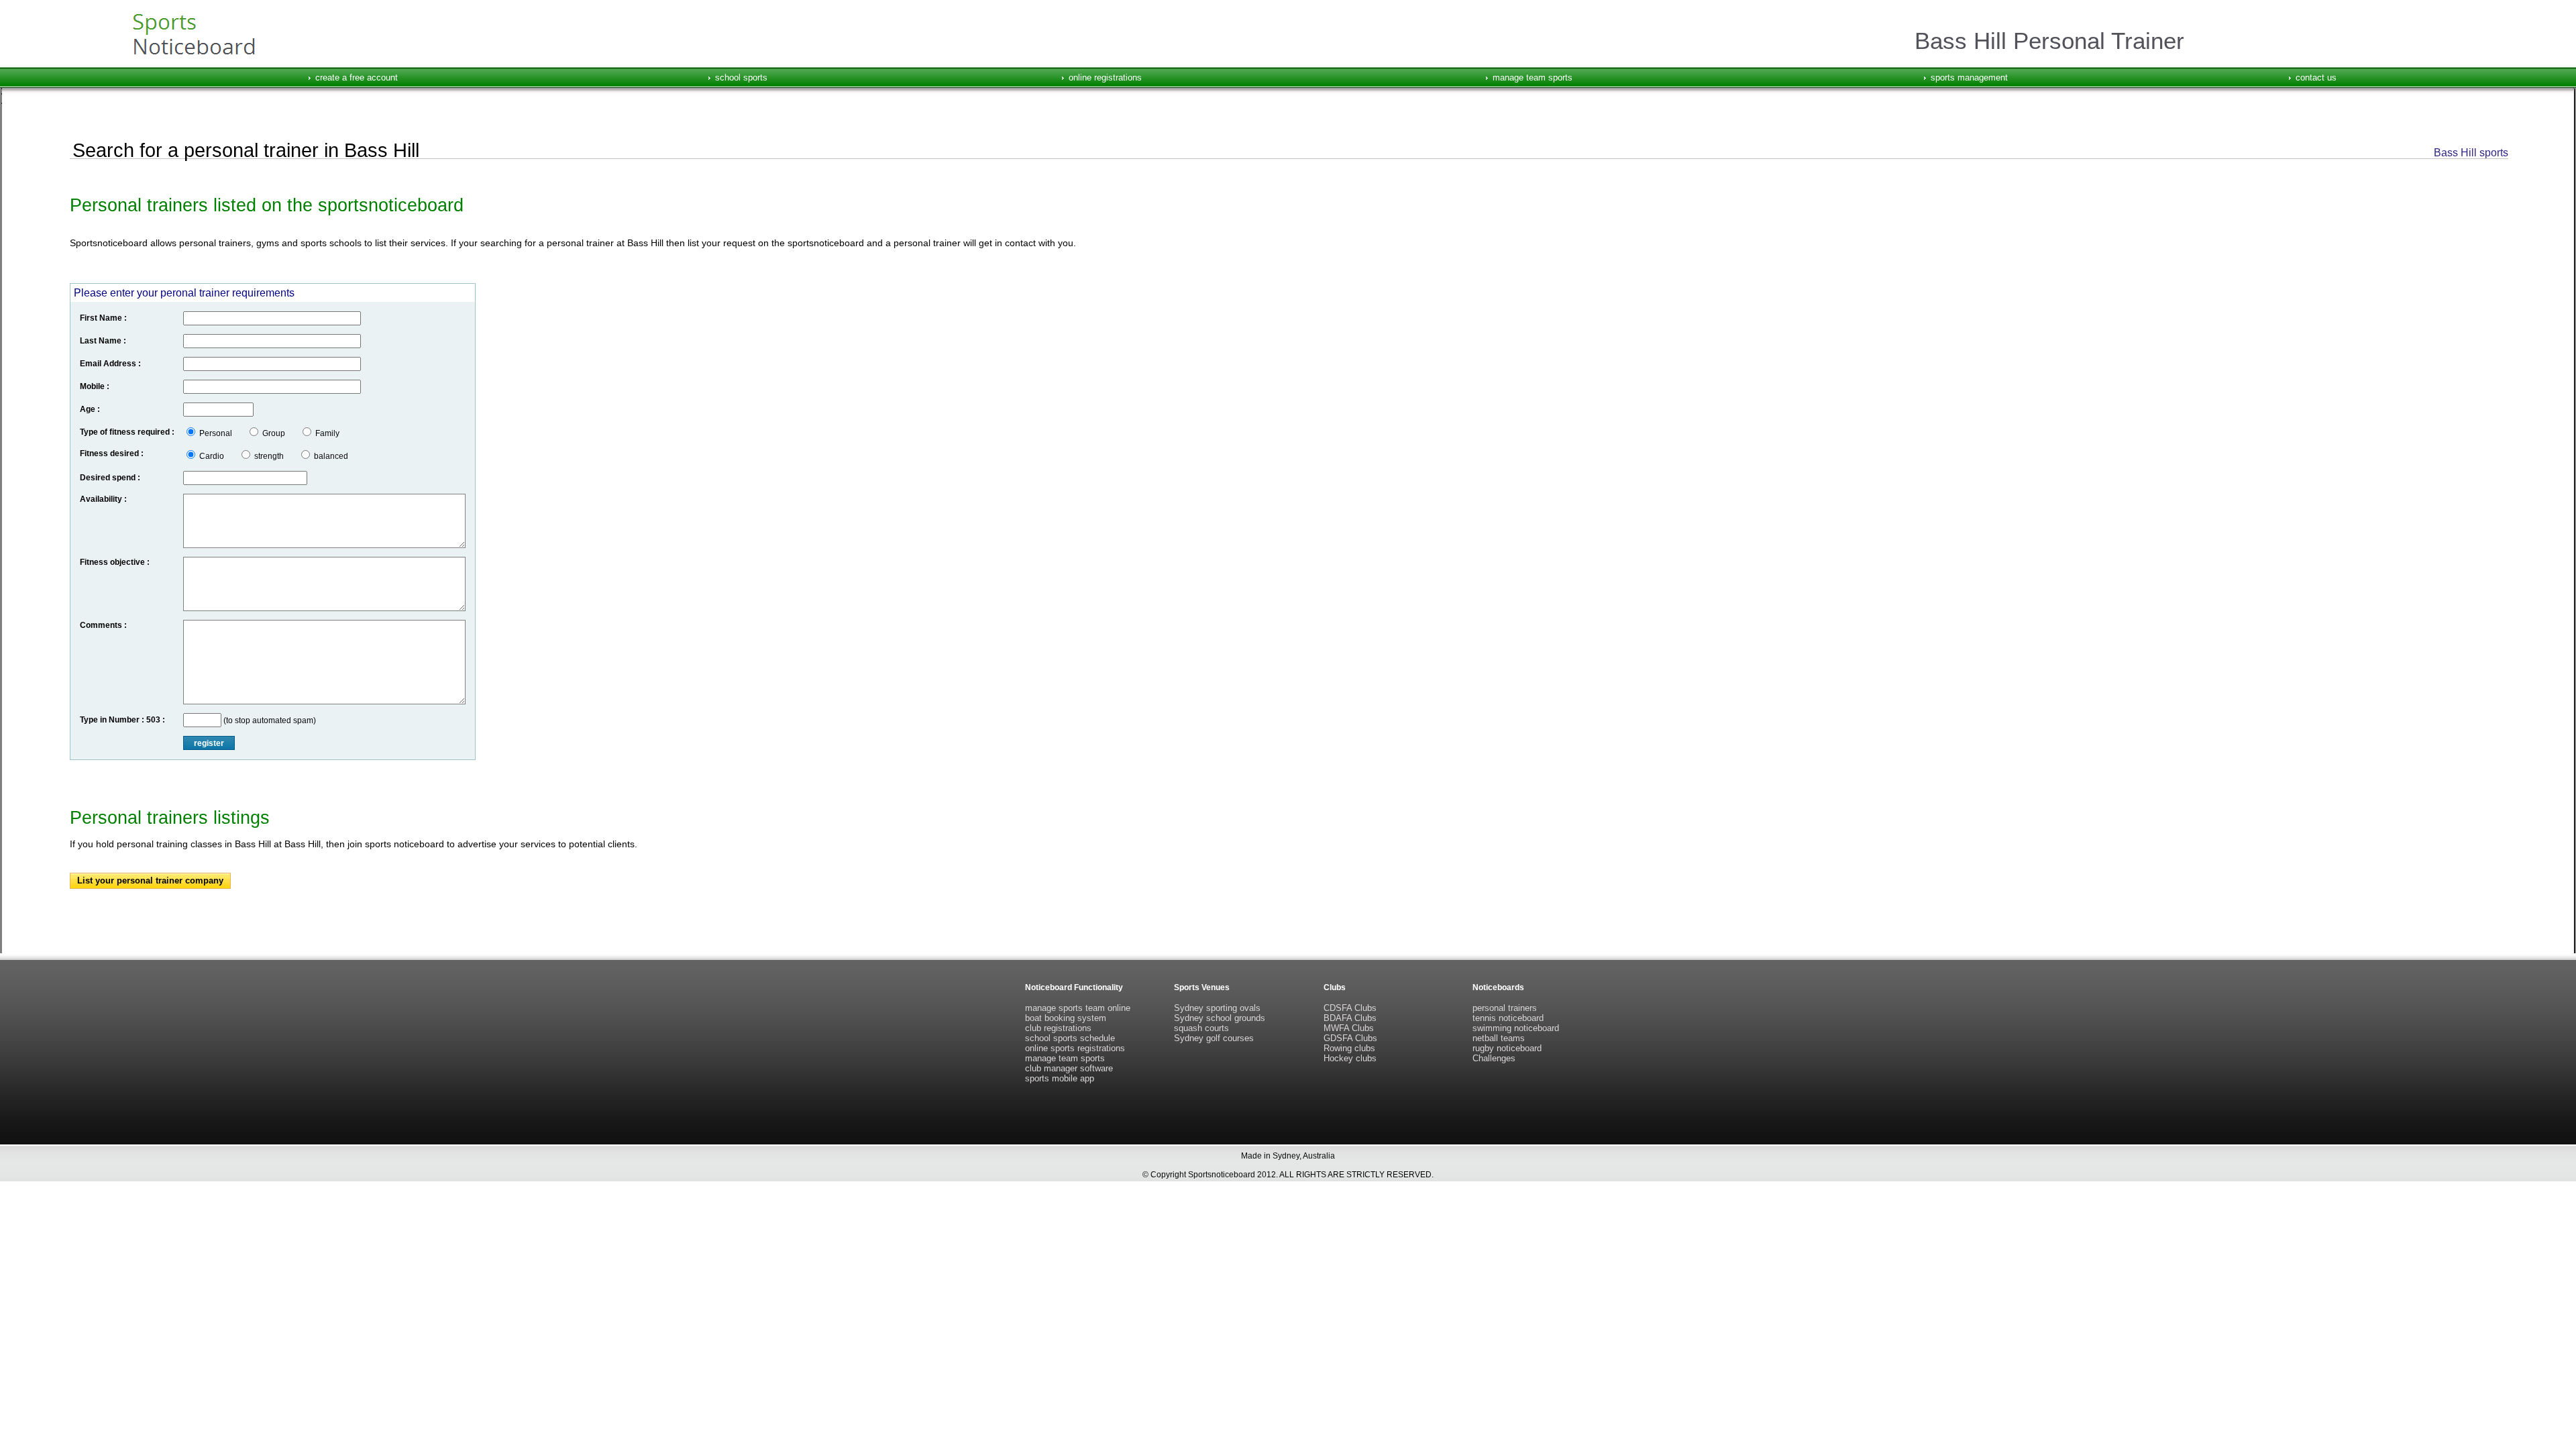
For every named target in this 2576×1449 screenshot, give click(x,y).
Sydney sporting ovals (1217, 1008)
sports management (1969, 77)
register (209, 743)
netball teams (1499, 1038)
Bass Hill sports (2471, 153)
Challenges (1494, 1058)
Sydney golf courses (1214, 1038)
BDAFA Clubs (1350, 1018)
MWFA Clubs (1349, 1028)
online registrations (1105, 77)
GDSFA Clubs (1350, 1038)
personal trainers (1505, 1008)
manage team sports (1533, 77)
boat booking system (1066, 1018)
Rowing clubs (1349, 1048)
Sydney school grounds (1220, 1018)
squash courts (1201, 1028)
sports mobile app (1060, 1078)
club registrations (1058, 1028)
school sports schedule (1070, 1038)
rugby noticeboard (1507, 1048)
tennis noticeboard (1508, 1018)
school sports (741, 77)
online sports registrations (1075, 1048)
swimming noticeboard (1516, 1028)
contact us (2316, 77)
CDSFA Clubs (1350, 1008)
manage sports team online (1078, 1008)
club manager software (1069, 1068)
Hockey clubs (1350, 1058)
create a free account (357, 77)
